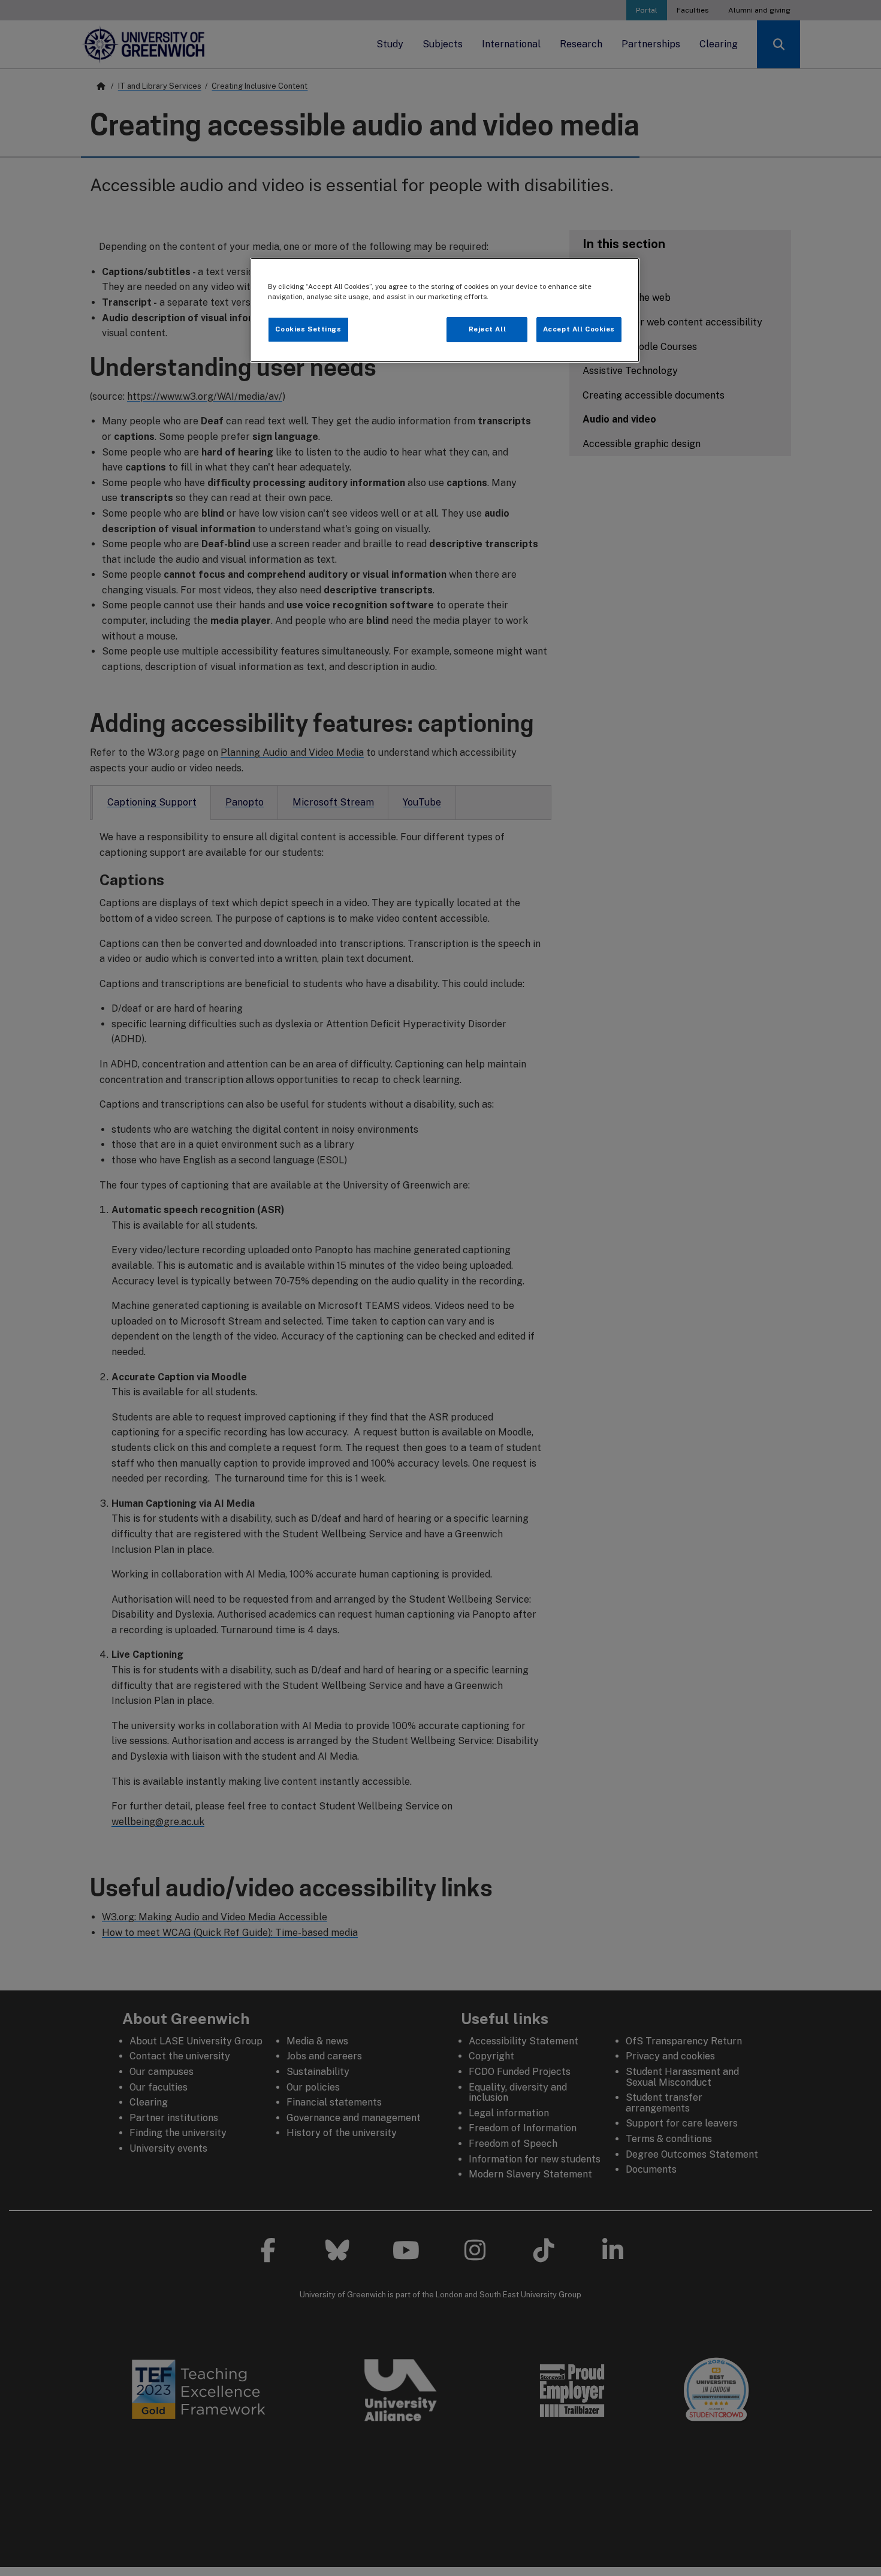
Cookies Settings (308, 329)
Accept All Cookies (579, 329)
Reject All (488, 329)
